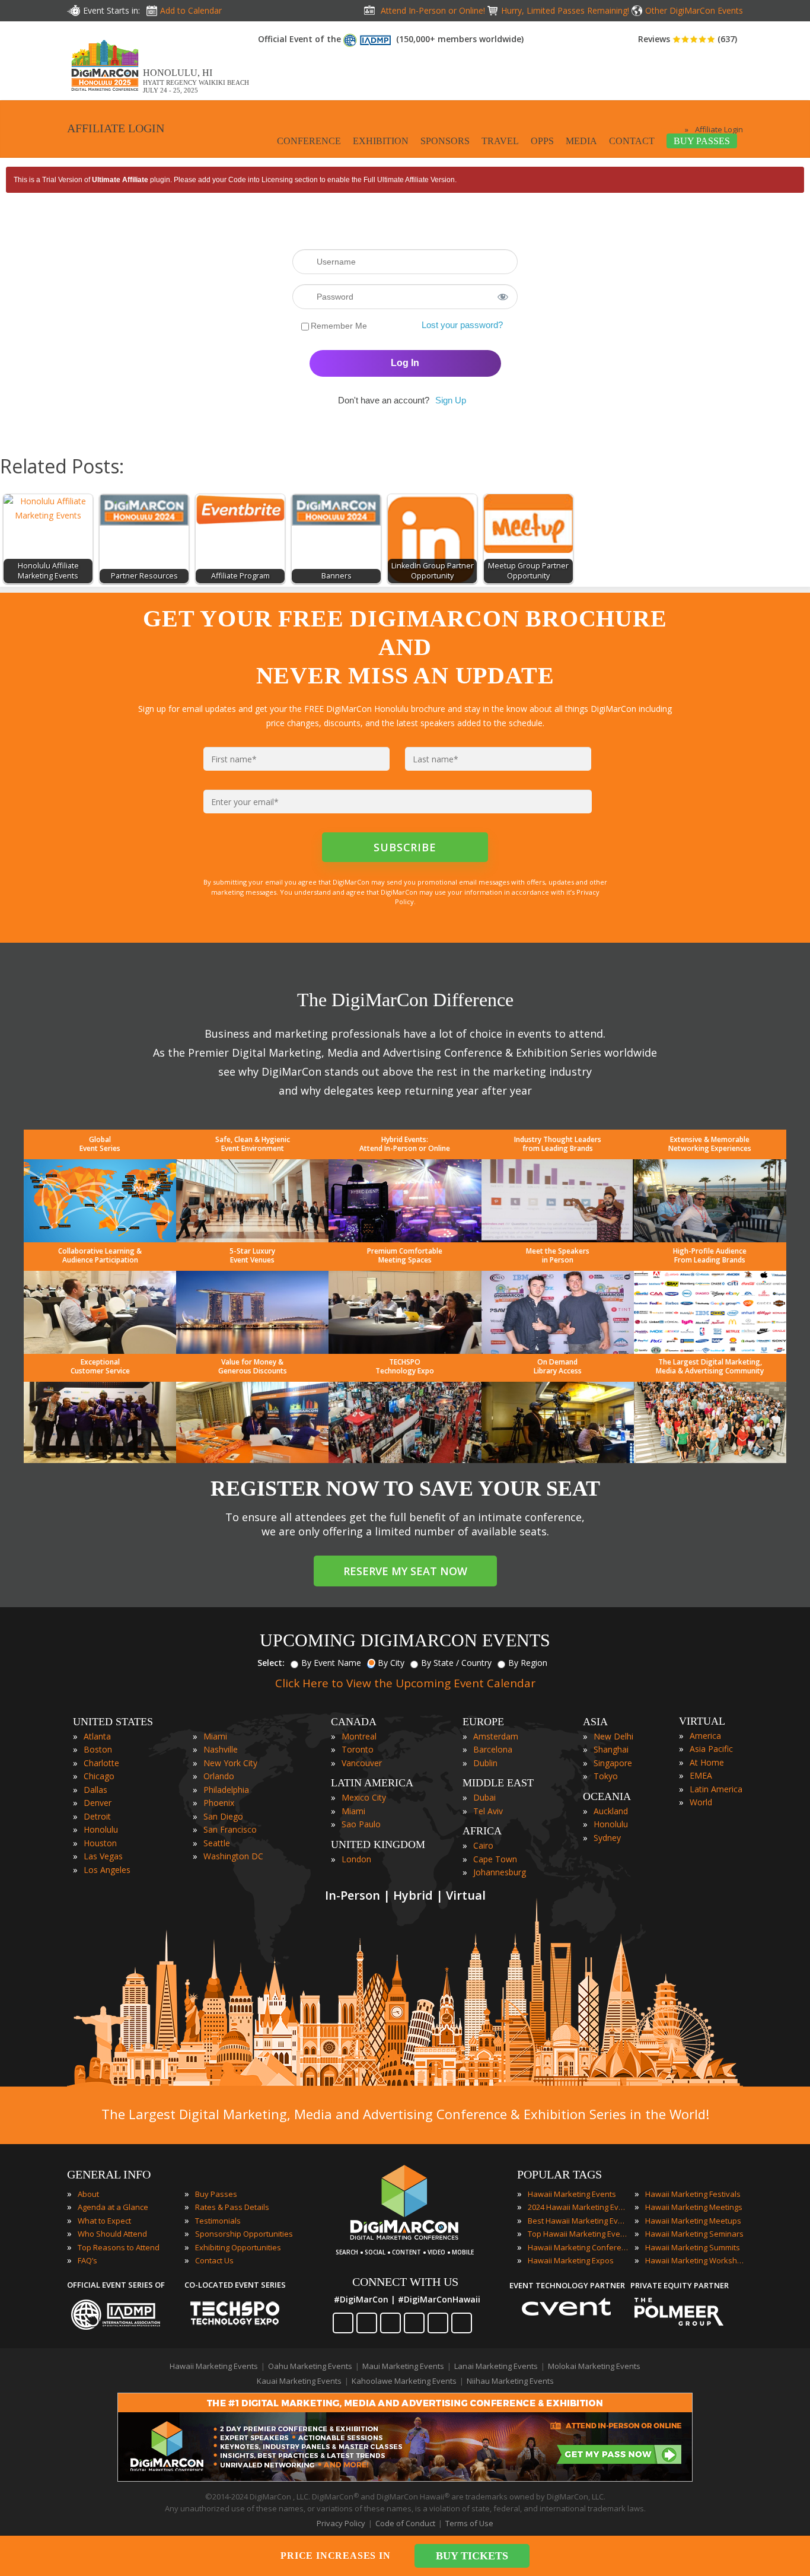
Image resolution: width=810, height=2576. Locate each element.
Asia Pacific (711, 1749)
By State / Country (456, 1663)
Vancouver (362, 1763)
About (88, 2194)
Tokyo (606, 1776)
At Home (707, 1762)
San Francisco (230, 1829)
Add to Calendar (191, 10)
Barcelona (493, 1749)
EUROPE (483, 1722)
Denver (98, 1803)
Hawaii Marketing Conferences (578, 2247)
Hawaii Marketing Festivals (693, 2194)
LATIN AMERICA (372, 1783)
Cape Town (495, 1859)
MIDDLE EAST (498, 1783)
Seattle (217, 1843)
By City (391, 1663)
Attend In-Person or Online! (433, 10)
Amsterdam (496, 1736)
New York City (230, 1763)
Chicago (99, 1776)
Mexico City (364, 1797)
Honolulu (101, 1829)
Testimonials (218, 2221)
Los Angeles (107, 1870)
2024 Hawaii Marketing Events (578, 2207)
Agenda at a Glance (113, 2207)
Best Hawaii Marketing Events (578, 2221)
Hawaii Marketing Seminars (694, 2234)
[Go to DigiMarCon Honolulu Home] (105, 94)
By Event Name (331, 1663)
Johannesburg (500, 1872)
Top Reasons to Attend (119, 2247)
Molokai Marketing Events (594, 2366)
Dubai (484, 1797)
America (705, 1736)
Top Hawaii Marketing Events (578, 2234)
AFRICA (482, 1831)
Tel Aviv (488, 1811)
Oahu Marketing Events (310, 2366)
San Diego (223, 1816)
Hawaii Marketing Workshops (696, 2260)
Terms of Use (469, 2523)
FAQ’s (87, 2260)
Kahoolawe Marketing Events (404, 2381)
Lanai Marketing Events (496, 2366)
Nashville (221, 1749)
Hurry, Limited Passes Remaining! (565, 10)
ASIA (595, 1722)
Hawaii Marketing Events (572, 2194)
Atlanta (97, 1736)
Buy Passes (216, 2194)
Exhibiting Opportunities (238, 2247)
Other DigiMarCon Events (694, 10)
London (356, 1859)
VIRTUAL (702, 1721)
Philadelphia (226, 1790)
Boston (98, 1749)
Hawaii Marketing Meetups (693, 2221)
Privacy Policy (341, 2523)
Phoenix (219, 1803)
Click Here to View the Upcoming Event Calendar (405, 1683)
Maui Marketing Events (403, 2366)
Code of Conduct (405, 2523)
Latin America (716, 1789)
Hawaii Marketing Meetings (694, 2207)
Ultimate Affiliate (120, 180)
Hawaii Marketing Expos (571, 2260)
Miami (215, 1736)
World (701, 1802)
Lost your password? (462, 325)
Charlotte (101, 1763)
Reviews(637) (688, 39)
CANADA (354, 1722)
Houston (100, 1843)
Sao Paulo (361, 1824)
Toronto (358, 1749)
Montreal (359, 1736)
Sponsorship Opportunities (244, 2234)
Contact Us (214, 2260)
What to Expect (104, 2221)
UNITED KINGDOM (378, 1844)
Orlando (219, 1776)
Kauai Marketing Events (299, 2381)
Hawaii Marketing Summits (693, 2247)
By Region (528, 1663)
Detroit (97, 1816)
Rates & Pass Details (232, 2207)
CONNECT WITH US (405, 2282)
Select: (271, 1663)
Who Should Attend (112, 2234)
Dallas (95, 1790)
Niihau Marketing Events (510, 2381)
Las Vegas (103, 1856)
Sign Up (451, 400)
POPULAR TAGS (559, 2174)
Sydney (607, 1838)
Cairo (483, 1845)
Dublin (485, 1763)
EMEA (701, 1775)
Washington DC (233, 1856)
